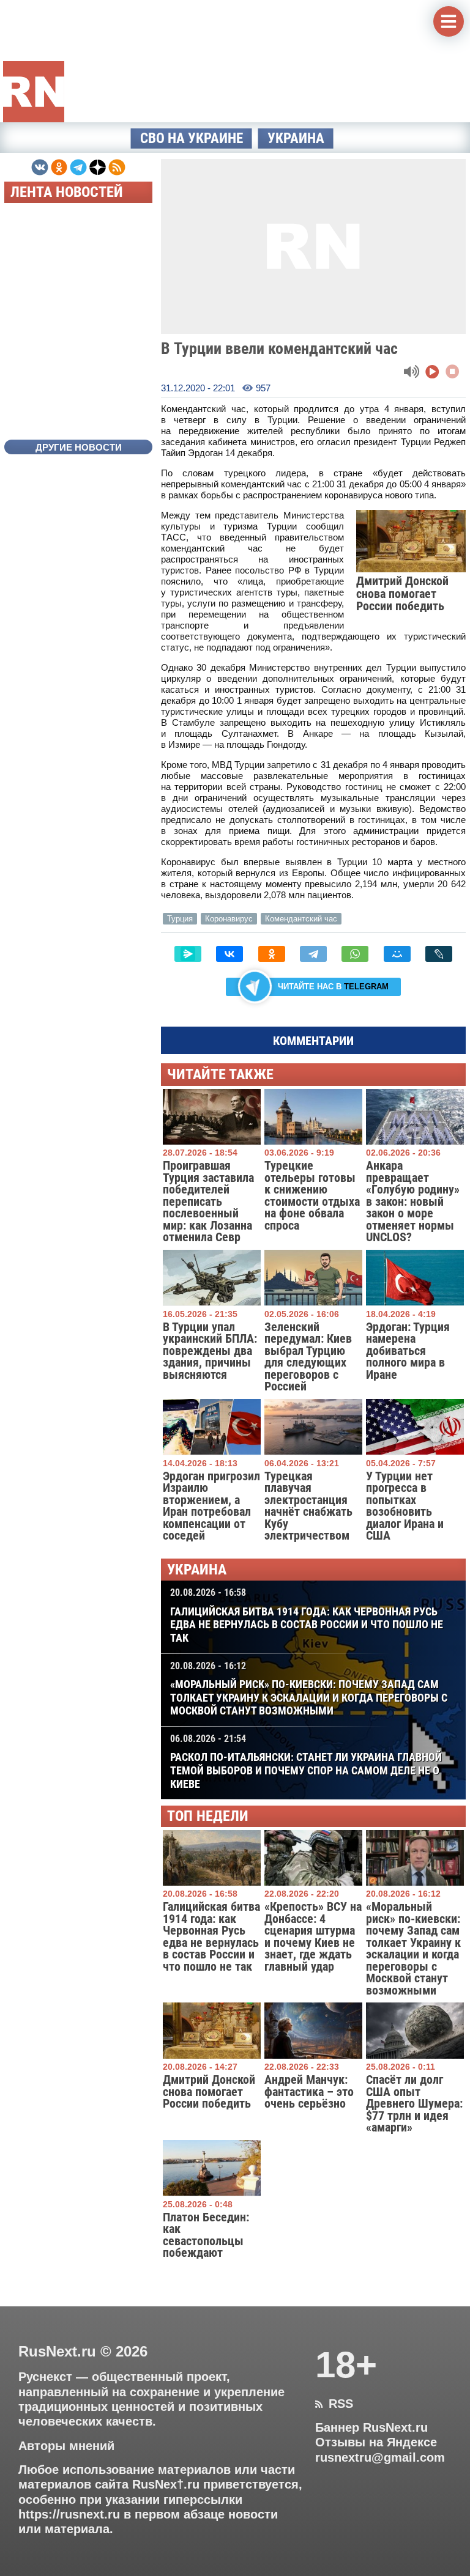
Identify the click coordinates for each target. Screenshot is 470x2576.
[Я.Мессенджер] (188, 954)
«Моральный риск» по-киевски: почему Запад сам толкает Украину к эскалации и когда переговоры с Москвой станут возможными (309, 1689)
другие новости (79, 447)
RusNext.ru (57, 2351)
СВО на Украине (192, 138)
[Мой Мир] (397, 954)
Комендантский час (301, 919)
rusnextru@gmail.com (380, 2457)
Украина (296, 138)
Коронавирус (229, 919)
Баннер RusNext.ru (371, 2427)
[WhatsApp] (355, 954)
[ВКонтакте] (229, 954)
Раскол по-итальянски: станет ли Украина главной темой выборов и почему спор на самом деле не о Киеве (306, 1762)
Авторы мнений (66, 2446)
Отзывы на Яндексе (376, 2442)
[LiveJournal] (439, 954)
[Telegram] (313, 954)
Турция (180, 919)
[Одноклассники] (272, 954)
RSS (334, 2404)
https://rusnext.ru (69, 2514)
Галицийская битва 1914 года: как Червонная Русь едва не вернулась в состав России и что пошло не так (307, 1615)
